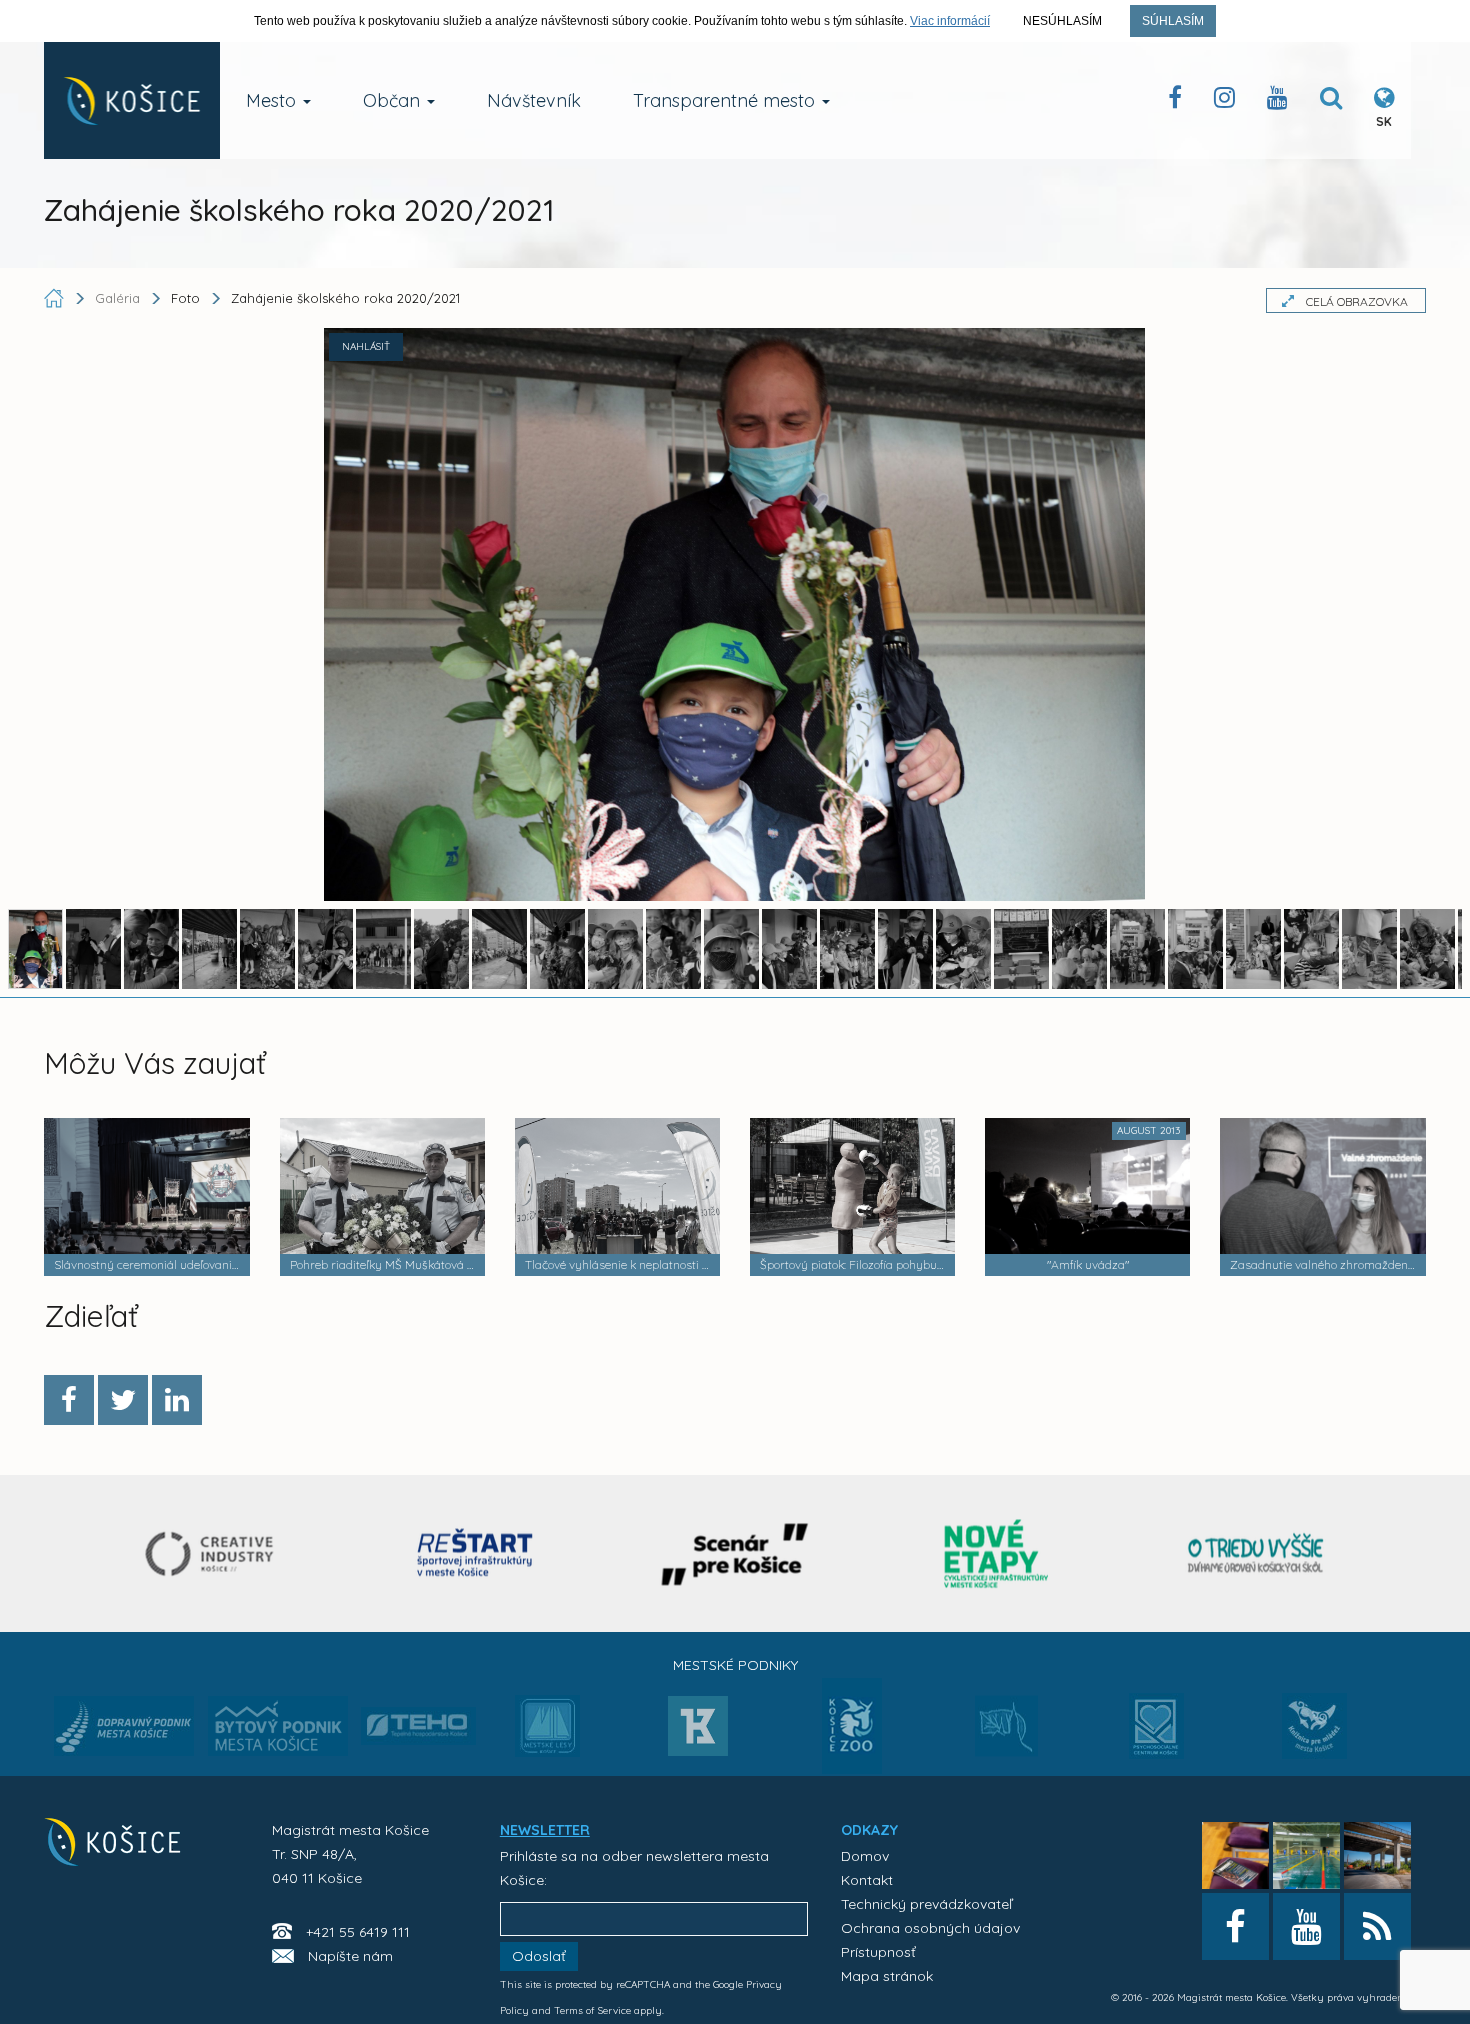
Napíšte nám (350, 1956)
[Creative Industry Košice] (214, 1553)
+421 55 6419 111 (358, 1932)
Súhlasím (1173, 21)
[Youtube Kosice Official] (1306, 1926)
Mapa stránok (887, 1976)
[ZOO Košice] (852, 1768)
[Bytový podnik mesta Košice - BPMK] (278, 1732)
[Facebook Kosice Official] (1175, 101)
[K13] (698, 1732)
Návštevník (534, 100)
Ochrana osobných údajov (930, 1928)
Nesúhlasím (1062, 21)
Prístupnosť (878, 1952)
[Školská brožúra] (1256, 1553)
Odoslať (539, 1956)
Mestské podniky (735, 1665)
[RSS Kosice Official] (1377, 1926)
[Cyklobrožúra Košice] (996, 1553)
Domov (865, 1856)
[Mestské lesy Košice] (547, 1734)
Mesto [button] (273, 100)
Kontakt (867, 1880)
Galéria (119, 298)
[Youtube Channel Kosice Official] (1277, 101)
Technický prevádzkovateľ (926, 1904)
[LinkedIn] (177, 1400)
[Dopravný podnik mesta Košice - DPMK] (124, 1732)
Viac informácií (950, 21)
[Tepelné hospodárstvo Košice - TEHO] (418, 1710)
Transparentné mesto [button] (726, 100)
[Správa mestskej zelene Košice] (1006, 1733)
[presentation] (61, 1551)
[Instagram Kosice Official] (1224, 101)
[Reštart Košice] (475, 1553)
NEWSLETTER (545, 1830)
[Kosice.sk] (132, 100)
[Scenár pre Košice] (735, 1553)
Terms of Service (592, 2010)
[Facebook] (69, 1400)
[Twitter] (123, 1400)
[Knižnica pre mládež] (1314, 1738)
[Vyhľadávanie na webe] (1331, 101)
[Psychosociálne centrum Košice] (1156, 1738)
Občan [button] (394, 100)
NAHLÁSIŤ (366, 346)
